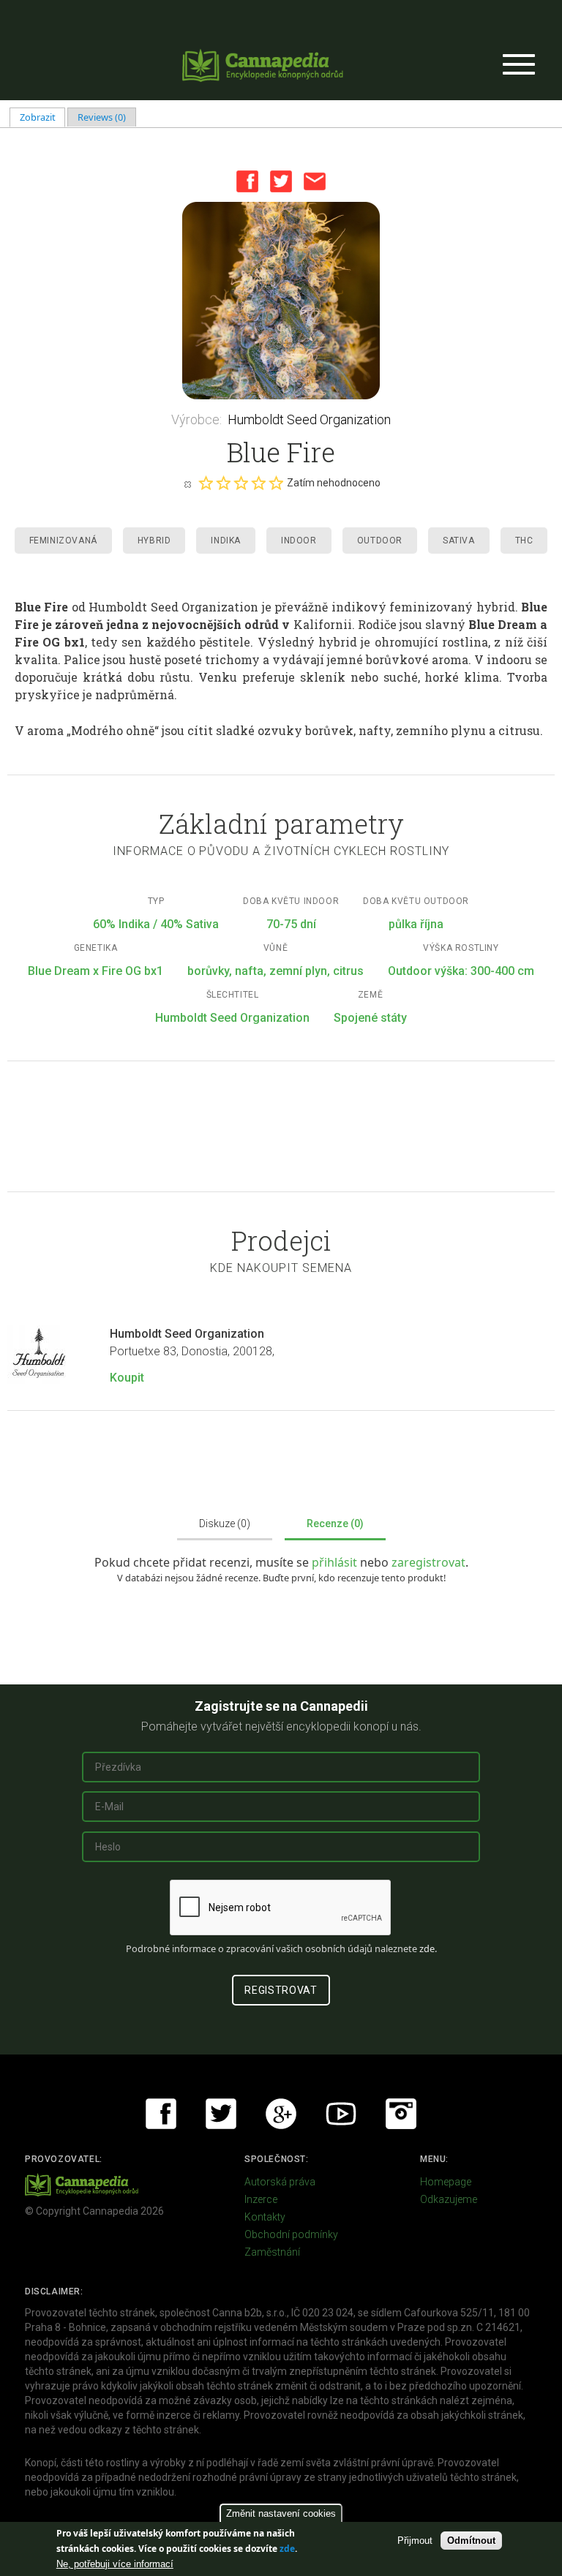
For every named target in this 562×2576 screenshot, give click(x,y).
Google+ (281, 2114)
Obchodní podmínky (291, 2234)
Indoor (299, 541)
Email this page (315, 181)
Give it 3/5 (241, 483)
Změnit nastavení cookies (281, 2513)
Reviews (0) (102, 117)
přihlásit (336, 1562)
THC (524, 541)
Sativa (459, 541)
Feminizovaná (63, 541)
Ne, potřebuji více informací (115, 2564)
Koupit (127, 1378)
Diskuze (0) (225, 1524)
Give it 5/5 (276, 483)
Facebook (247, 181)
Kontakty (265, 2217)
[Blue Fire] (281, 301)
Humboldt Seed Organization (309, 419)
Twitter (281, 181)
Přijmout (415, 2541)
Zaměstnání (272, 2252)
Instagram (401, 2114)
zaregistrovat (428, 1562)
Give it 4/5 (258, 483)
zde (287, 2549)
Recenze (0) (335, 1524)
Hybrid (154, 541)
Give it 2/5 (223, 483)
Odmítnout (471, 2541)
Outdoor (380, 541)
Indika (226, 541)
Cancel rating (187, 483)
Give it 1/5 (206, 483)
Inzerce (261, 2199)
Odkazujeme (449, 2199)
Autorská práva (280, 2182)
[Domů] (263, 65)
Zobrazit (43, 117)
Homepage (446, 2182)
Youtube (341, 2114)
